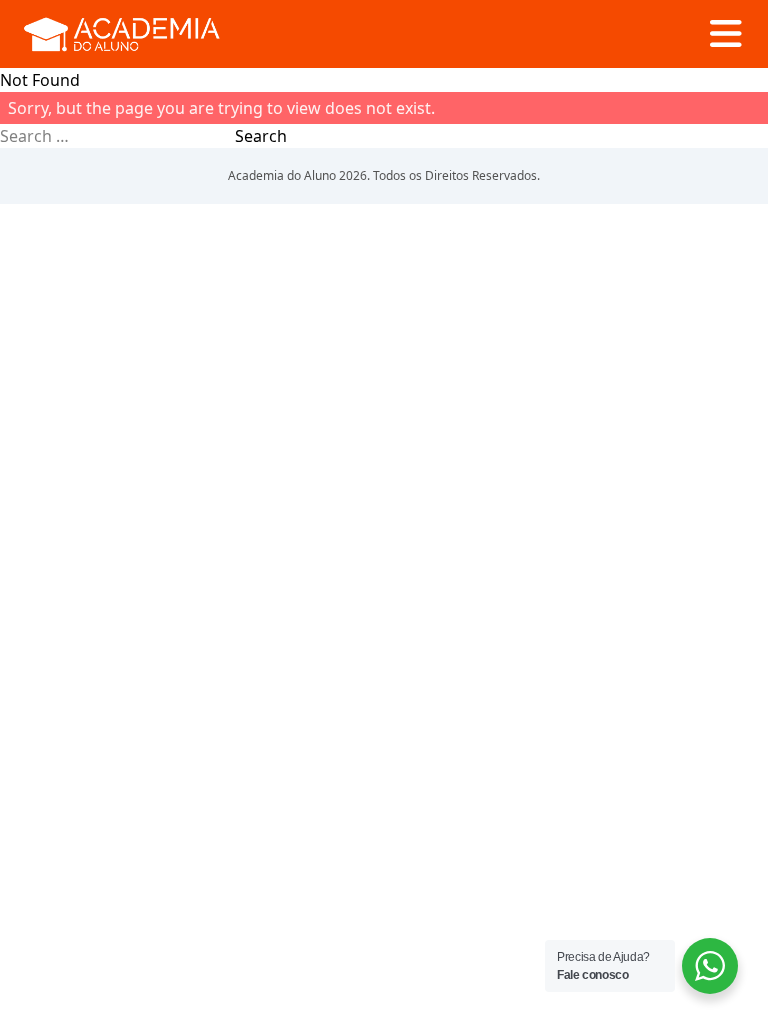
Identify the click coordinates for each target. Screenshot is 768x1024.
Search (261, 136)
